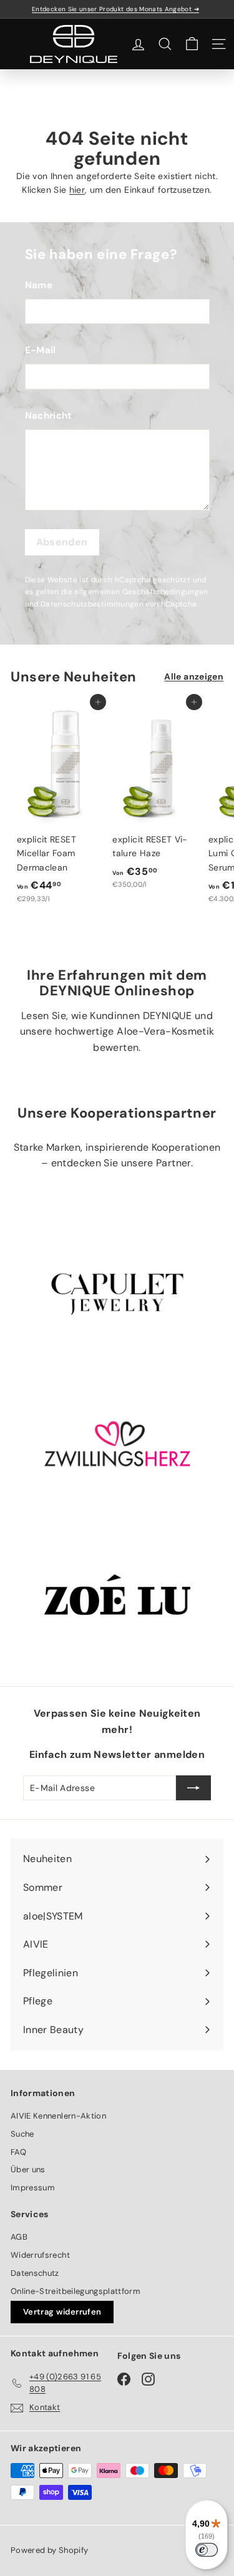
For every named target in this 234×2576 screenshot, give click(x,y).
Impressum (33, 2188)
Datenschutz (35, 2273)
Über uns (28, 2169)
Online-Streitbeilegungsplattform (76, 2291)
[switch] (207, 2550)
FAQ (18, 2152)
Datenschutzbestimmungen (92, 604)
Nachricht (49, 416)
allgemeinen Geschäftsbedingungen (141, 592)
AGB (19, 2237)
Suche (22, 2134)
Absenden (62, 542)
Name (39, 285)
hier (77, 190)
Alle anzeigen (194, 676)
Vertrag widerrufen (62, 2312)
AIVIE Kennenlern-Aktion (58, 2116)
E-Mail (41, 350)
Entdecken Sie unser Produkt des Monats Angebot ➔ (115, 9)
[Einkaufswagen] (192, 44)
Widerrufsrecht (40, 2255)
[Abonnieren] (193, 1788)
